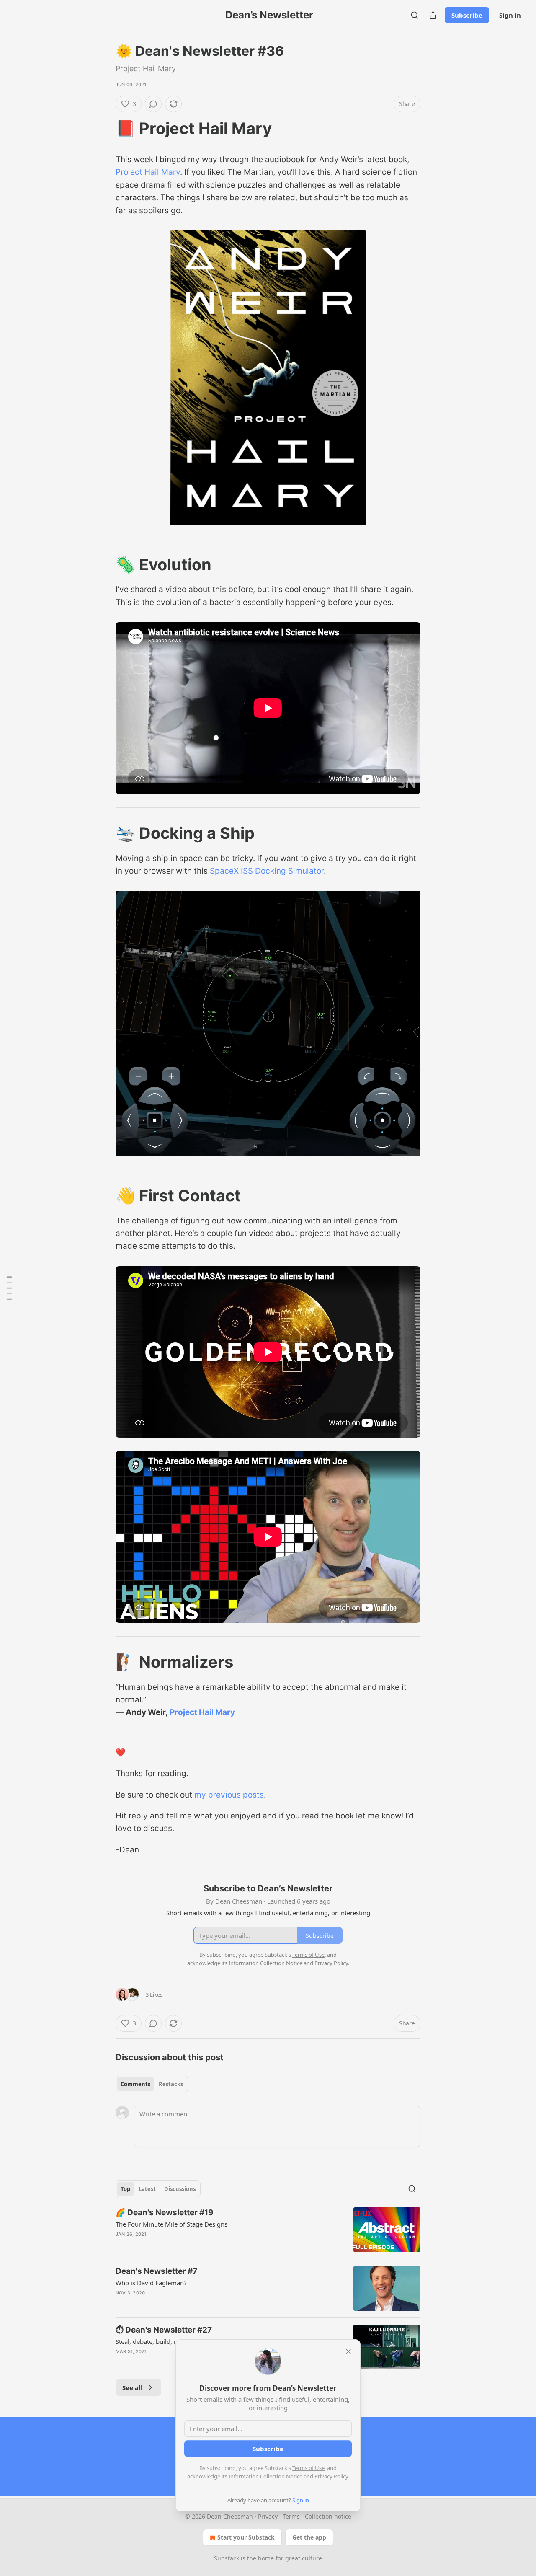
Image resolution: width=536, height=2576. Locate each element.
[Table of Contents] (9, 1288)
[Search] (415, 15)
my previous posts (229, 1795)
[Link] (104, 128)
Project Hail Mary (148, 172)
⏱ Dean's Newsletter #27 (164, 2330)
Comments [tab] (135, 2084)
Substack (227, 2558)
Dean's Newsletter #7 (156, 2271)
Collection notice (328, 2516)
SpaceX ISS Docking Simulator (267, 871)
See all (133, 2387)
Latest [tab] (147, 2189)
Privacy (268, 2516)
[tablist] (152, 2084)
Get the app (309, 2537)
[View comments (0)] (153, 104)
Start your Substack (246, 2537)
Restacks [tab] (171, 2084)
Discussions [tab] (180, 2189)
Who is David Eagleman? (151, 2283)
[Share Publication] (433, 15)
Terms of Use (308, 2468)
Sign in (510, 15)
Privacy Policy (331, 2476)
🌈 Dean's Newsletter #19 (165, 2213)
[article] (268, 2230)
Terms (291, 2516)
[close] (348, 2351)
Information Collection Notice (265, 2476)
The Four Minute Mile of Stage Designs (171, 2224)
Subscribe (467, 15)
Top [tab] (125, 2189)
